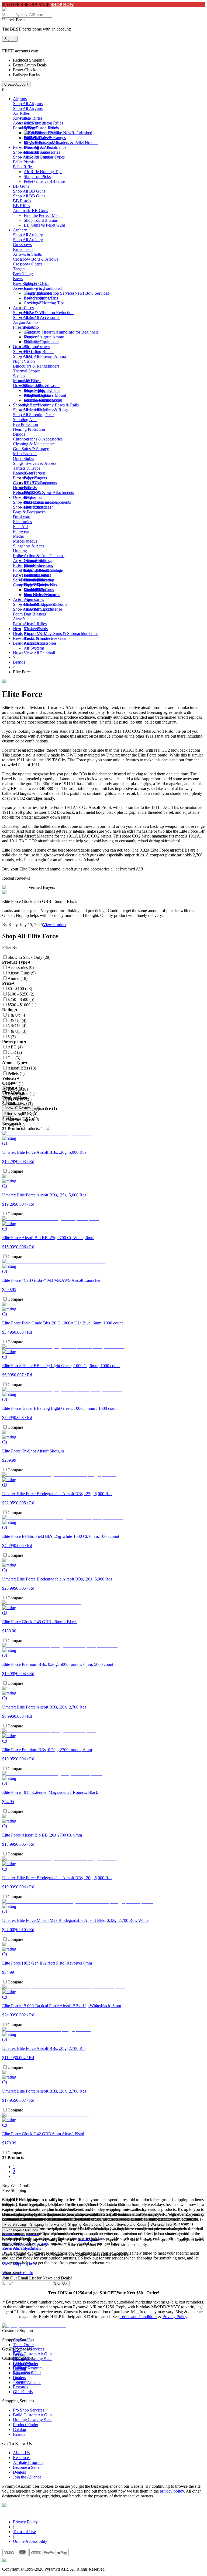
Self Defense (24, 580)
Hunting (20, 551)
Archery (20, 230)
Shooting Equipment (41, 342)
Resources (22, 638)
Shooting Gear (25, 405)
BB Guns (21, 186)
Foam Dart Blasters (29, 614)
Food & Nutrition (28, 570)
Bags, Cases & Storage (43, 570)
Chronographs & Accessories (38, 439)
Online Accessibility (30, 2541)
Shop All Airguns (28, 104)
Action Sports (25, 599)
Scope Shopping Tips (42, 390)
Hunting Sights (37, 288)
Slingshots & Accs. (29, 546)
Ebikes (19, 556)
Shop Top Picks (37, 176)
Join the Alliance (27, 2477)
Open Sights (23, 458)
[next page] (14, 2176)
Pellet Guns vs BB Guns (45, 181)
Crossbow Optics (28, 264)
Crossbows (22, 245)
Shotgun (31, 347)
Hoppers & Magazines (43, 633)
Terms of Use (24, 2532)
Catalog (20, 2429)
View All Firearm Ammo (45, 356)
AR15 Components (40, 483)
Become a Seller (27, 2467)
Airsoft (19, 619)
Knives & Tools (26, 575)
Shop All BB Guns (29, 191)
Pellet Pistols (24, 162)
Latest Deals (34, 590)
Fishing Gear (24, 565)
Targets (19, 269)
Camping (21, 585)
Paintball (20, 624)
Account (20, 2382)
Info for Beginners (83, 332)
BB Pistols (22, 201)
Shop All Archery (28, 235)
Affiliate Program (28, 2462)
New (17, 629)
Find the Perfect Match (43, 142)
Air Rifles (21, 113)
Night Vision (24, 361)
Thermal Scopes (27, 371)
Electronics (22, 522)
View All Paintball (39, 653)
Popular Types (25, 128)
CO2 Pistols (34, 123)
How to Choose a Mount (45, 395)
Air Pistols (22, 118)
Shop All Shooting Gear (33, 410)
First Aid (20, 527)
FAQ (17, 2377)
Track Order (23, 2345)
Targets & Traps (27, 468)
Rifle (28, 488)
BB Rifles (21, 206)
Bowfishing (23, 274)
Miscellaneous (25, 454)
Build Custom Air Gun (32, 2354)
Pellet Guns (23, 147)
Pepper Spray (35, 585)
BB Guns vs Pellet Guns (45, 225)
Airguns (20, 99)
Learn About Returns (20, 2248)
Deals (18, 633)
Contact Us (23, 2367)
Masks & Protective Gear (45, 638)
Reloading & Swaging (32, 492)
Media (18, 536)
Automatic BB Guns (30, 211)
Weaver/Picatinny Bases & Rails (51, 405)
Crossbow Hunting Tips (44, 303)
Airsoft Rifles (35, 624)
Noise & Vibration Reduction (49, 313)
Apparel (20, 561)
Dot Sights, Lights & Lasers (37, 386)
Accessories (23, 123)
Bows (18, 279)
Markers (31, 629)
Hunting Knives (37, 580)
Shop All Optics (27, 352)
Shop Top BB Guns (41, 220)
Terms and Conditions (138, 2317)
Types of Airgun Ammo (44, 337)
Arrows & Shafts (27, 254)
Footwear (21, 531)
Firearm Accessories (30, 478)
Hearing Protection (29, 429)
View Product (55, 925)
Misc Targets (35, 473)
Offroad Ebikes (37, 561)
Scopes (19, 376)
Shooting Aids (25, 420)
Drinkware (22, 517)
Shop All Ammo (27, 313)
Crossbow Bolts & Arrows (36, 259)
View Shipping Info (19, 2264)
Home (18, 652)
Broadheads (23, 249)
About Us (21, 2453)
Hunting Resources (40, 595)
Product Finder (26, 2425)
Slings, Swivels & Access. (35, 463)
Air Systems (34, 648)
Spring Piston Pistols (41, 128)
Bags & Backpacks (29, 512)
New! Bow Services (92, 293)
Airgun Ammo (25, 322)
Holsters (20, 488)
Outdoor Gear (25, 497)
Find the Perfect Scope (43, 400)
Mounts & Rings (27, 381)
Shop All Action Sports (33, 604)
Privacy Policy (175, 2317)
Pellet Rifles (23, 167)
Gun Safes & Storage (31, 449)
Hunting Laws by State (33, 2420)
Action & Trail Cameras (44, 556)
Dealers (19, 2472)
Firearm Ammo (26, 327)
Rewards (20, 2387)
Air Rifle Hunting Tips (43, 172)
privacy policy (172, 2491)
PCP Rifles (33, 118)
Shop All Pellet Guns (31, 152)
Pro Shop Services (29, 2410)
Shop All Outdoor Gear (33, 502)
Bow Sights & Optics (31, 283)
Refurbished (82, 133)
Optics (18, 347)
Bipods (19, 434)
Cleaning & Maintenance (45, 147)
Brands (19, 643)
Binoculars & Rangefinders (36, 366)
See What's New (38, 138)
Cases (29, 308)
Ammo (19, 308)
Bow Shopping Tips (41, 298)
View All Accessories (42, 317)
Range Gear (23, 473)
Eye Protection (25, 424)
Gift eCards (23, 2392)
